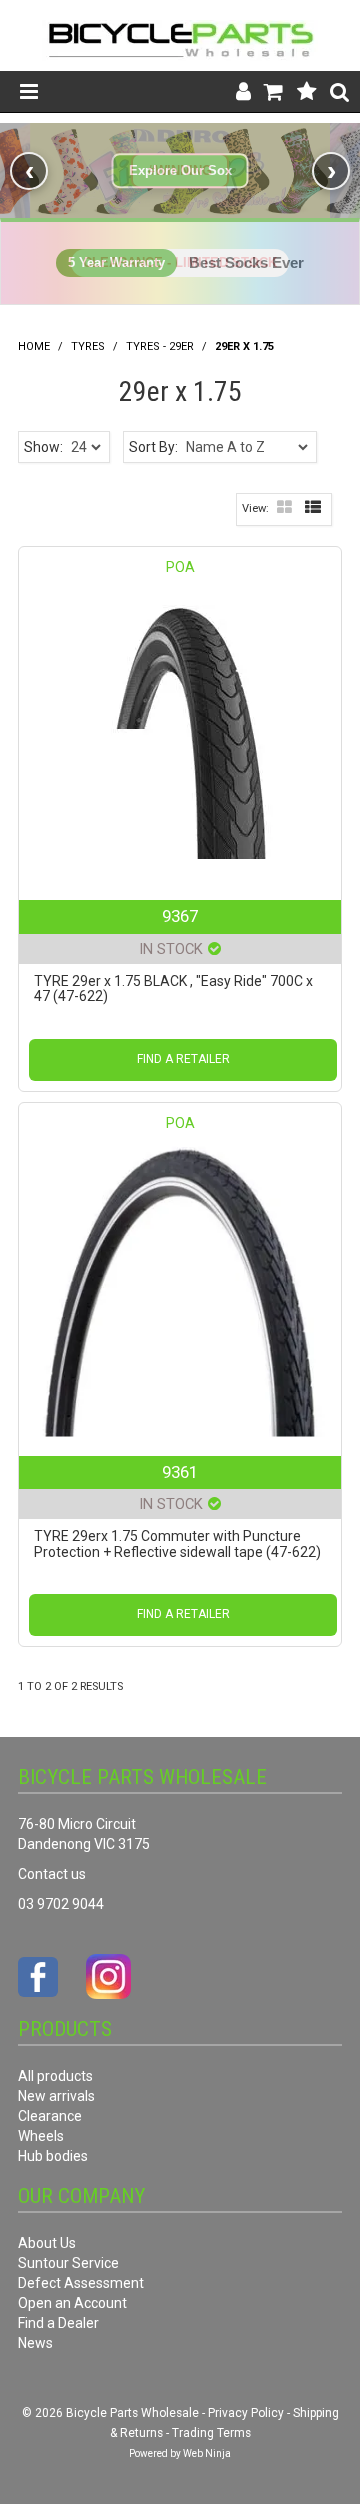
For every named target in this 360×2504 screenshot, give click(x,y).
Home (34, 346)
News (35, 2343)
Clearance (50, 2116)
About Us (47, 2243)
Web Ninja (207, 2453)
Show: (43, 447)
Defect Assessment (81, 2283)
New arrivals (56, 2096)
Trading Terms (211, 2433)
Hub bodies (53, 2156)
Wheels (41, 2136)
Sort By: (153, 447)
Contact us (52, 1874)
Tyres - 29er (160, 346)
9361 (180, 1472)
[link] (180, 170)
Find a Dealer (58, 2323)
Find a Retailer (183, 1059)
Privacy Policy (246, 2413)
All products (55, 2076)
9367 (180, 916)
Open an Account (72, 2303)
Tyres (88, 346)
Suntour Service (68, 2263)
